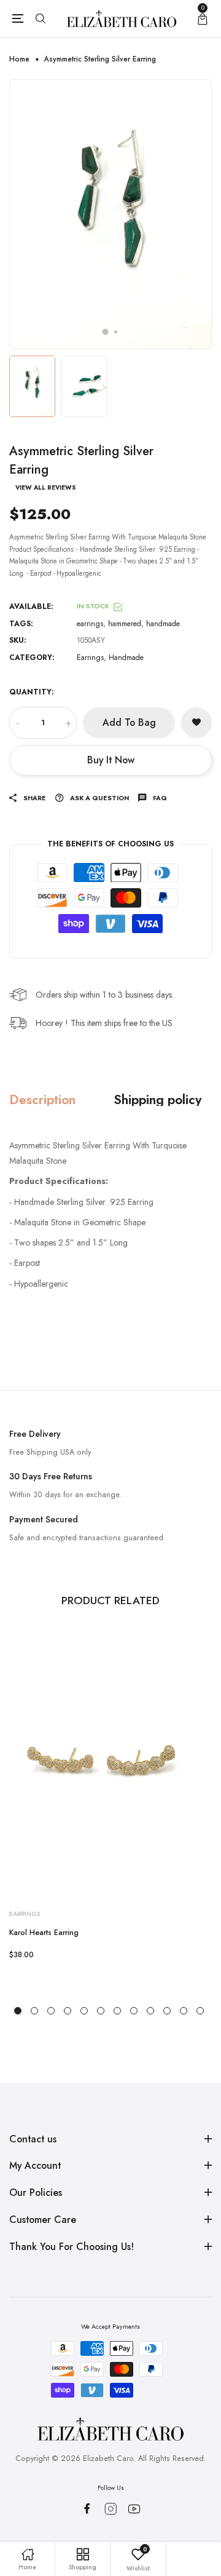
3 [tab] (51, 2011)
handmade (163, 624)
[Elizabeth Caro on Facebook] (87, 2508)
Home (19, 59)
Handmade (126, 658)
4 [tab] (68, 2011)
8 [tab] (134, 2011)
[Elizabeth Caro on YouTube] (134, 2509)
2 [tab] (116, 332)
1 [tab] (106, 332)
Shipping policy (157, 1099)
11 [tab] (184, 2011)
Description (42, 1099)
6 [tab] (101, 2011)
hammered (125, 624)
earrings (90, 624)
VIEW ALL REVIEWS (46, 488)
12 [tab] (200, 2011)
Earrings (90, 658)
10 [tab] (167, 2011)
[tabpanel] (110, 214)
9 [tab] (150, 2011)
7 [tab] (117, 2011)
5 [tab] (84, 2011)
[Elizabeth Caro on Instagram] (111, 2509)
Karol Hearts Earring (44, 1933)
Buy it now (111, 760)
